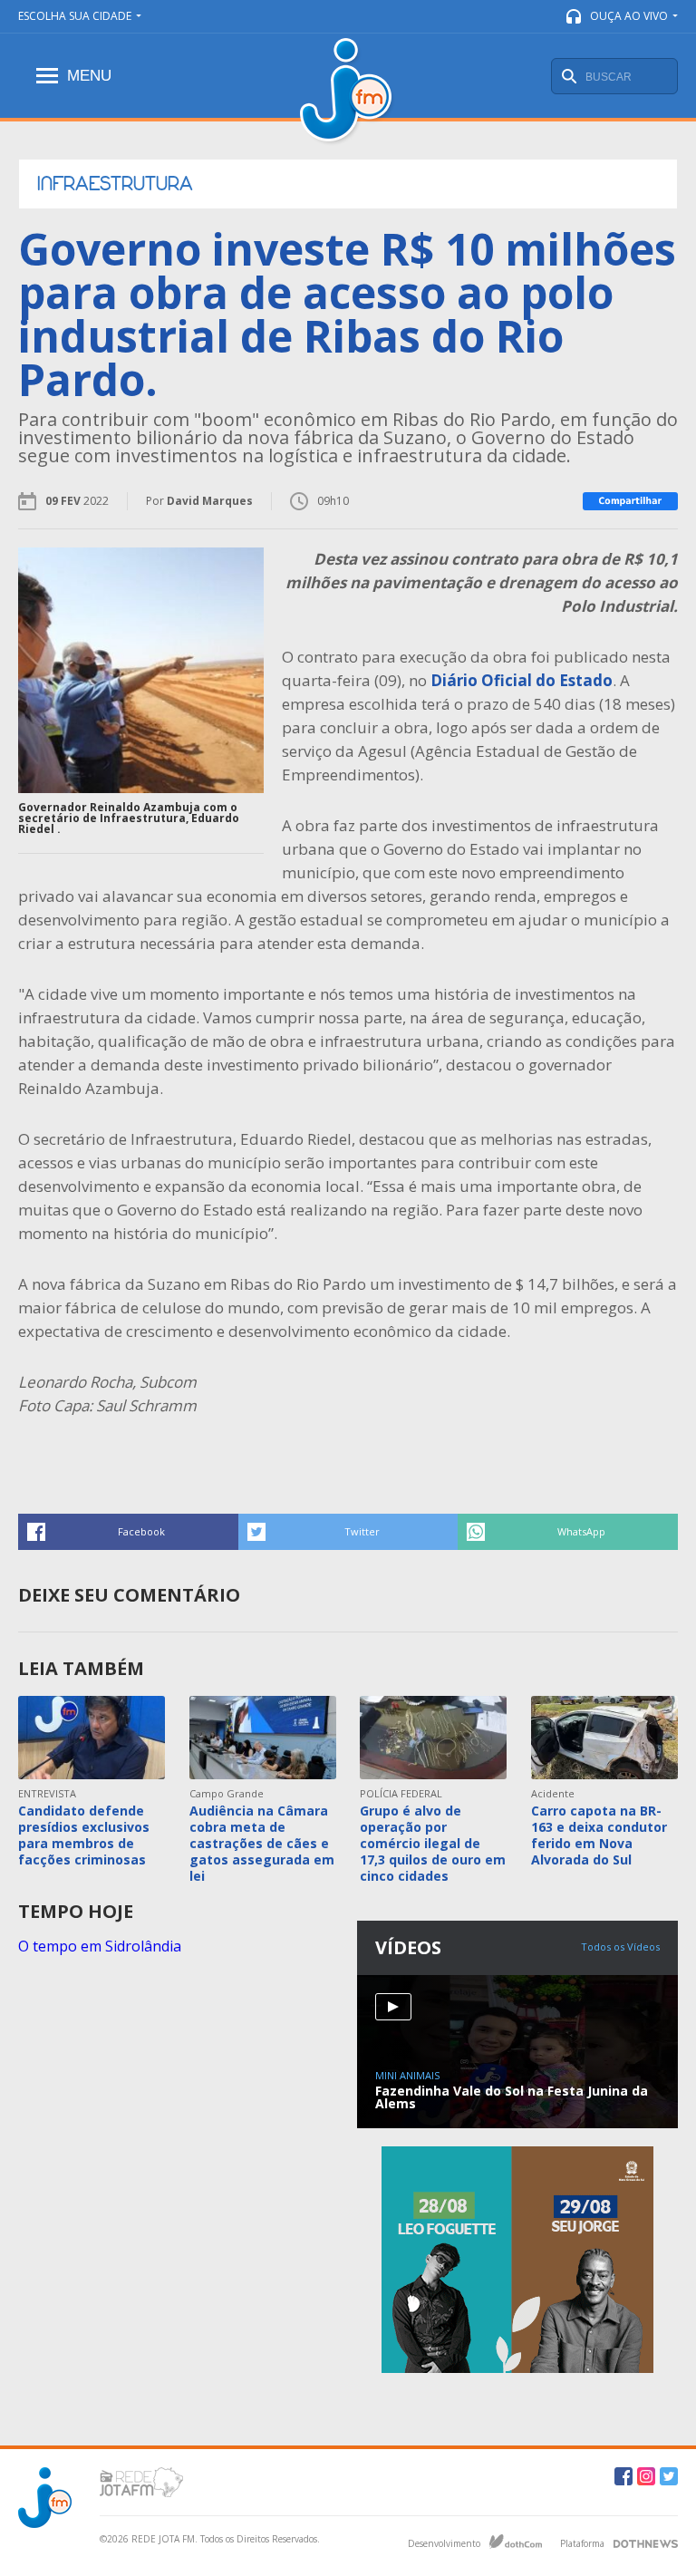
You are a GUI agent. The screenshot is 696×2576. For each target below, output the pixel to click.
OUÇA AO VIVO (629, 16)
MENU (89, 76)
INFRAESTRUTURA (115, 184)
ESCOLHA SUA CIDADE (75, 16)
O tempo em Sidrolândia (100, 1946)
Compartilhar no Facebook (128, 1532)
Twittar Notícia (348, 1532)
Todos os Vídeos (620, 1947)
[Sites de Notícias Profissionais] (646, 2542)
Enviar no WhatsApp (568, 1532)
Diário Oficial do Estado (522, 680)
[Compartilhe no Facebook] (630, 501)
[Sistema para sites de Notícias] (516, 2542)
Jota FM (348, 92)
